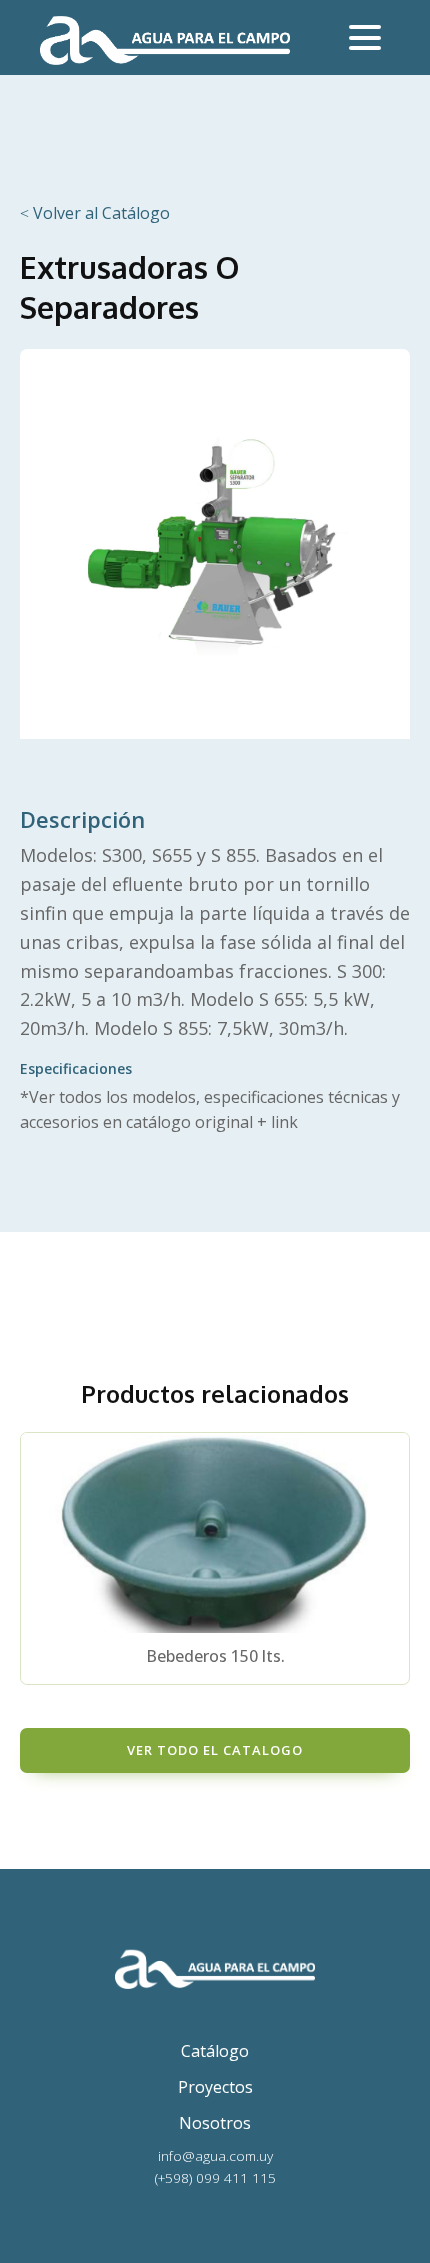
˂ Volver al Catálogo (95, 213)
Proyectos (215, 2087)
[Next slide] (394, 1558)
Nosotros (215, 2123)
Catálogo (215, 2051)
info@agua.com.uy (215, 2155)
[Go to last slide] (36, 1558)
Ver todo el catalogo (215, 1750)
